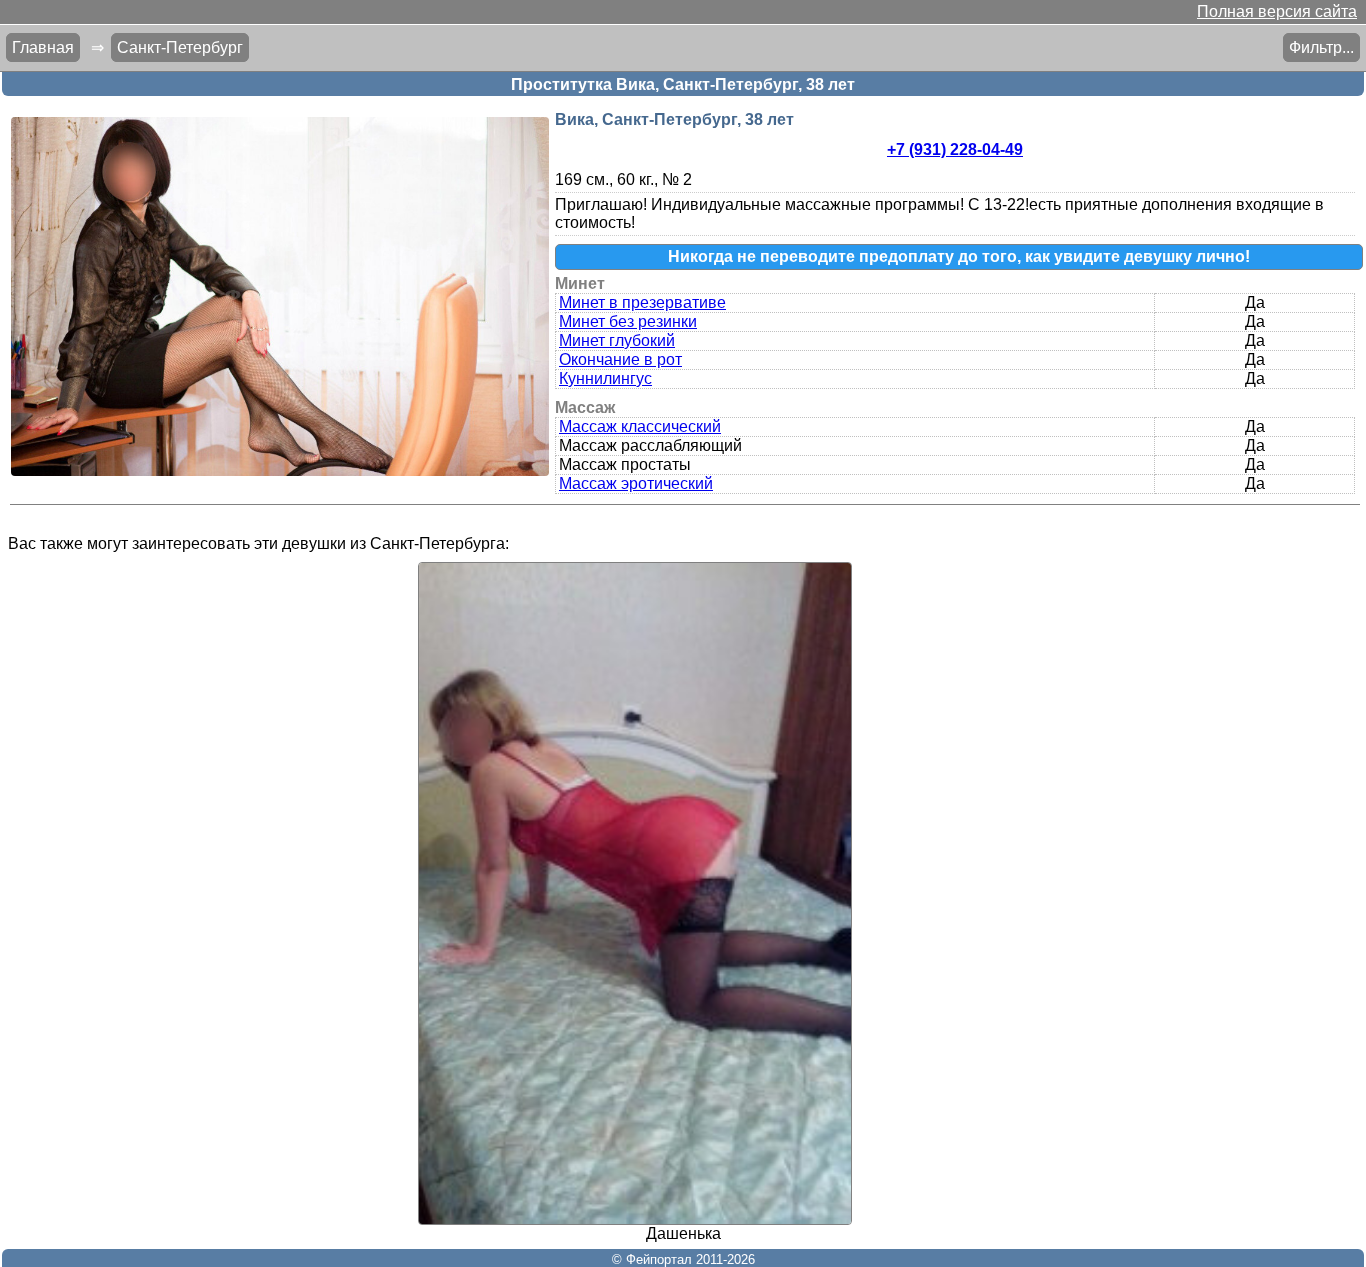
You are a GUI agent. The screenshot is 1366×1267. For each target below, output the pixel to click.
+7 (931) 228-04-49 (955, 149)
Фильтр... (1321, 47)
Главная (43, 47)
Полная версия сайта (1277, 11)
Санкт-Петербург (180, 47)
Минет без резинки (628, 321)
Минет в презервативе (642, 302)
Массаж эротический (636, 483)
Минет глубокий (617, 340)
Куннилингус (605, 378)
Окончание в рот (620, 359)
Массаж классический (640, 426)
